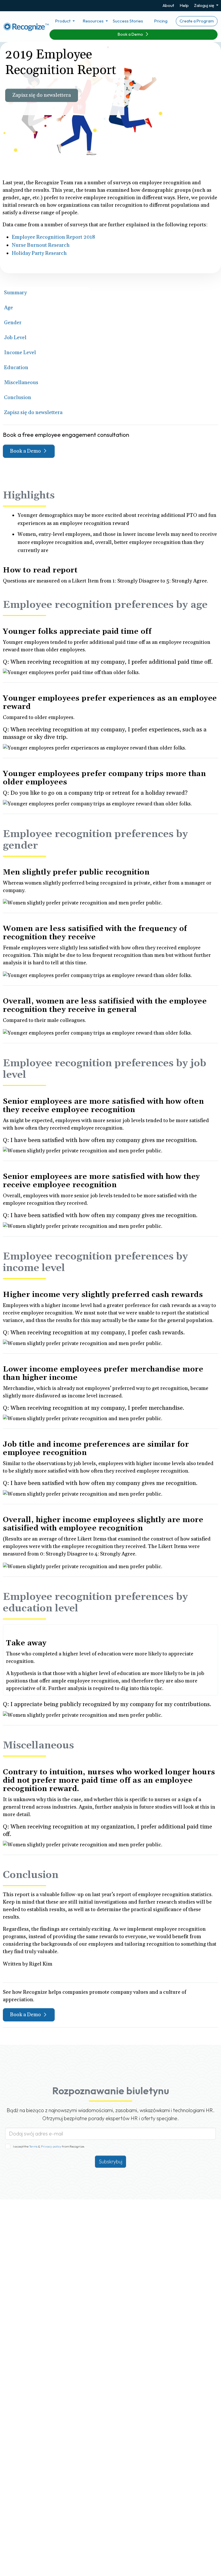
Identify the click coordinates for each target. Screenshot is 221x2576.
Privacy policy (51, 2146)
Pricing (161, 21)
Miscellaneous (21, 383)
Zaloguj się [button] (204, 5)
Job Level (15, 338)
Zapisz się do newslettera (42, 95)
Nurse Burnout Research (41, 245)
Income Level (20, 353)
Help (184, 5)
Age (8, 308)
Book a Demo (131, 34)
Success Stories (128, 21)
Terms (34, 2146)
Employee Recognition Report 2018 (53, 237)
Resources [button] (94, 21)
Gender (13, 323)
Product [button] (63, 21)
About (168, 5)
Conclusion (18, 398)
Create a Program (197, 21)
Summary (15, 293)
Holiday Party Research (39, 253)
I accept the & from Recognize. (49, 2146)
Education (16, 368)
